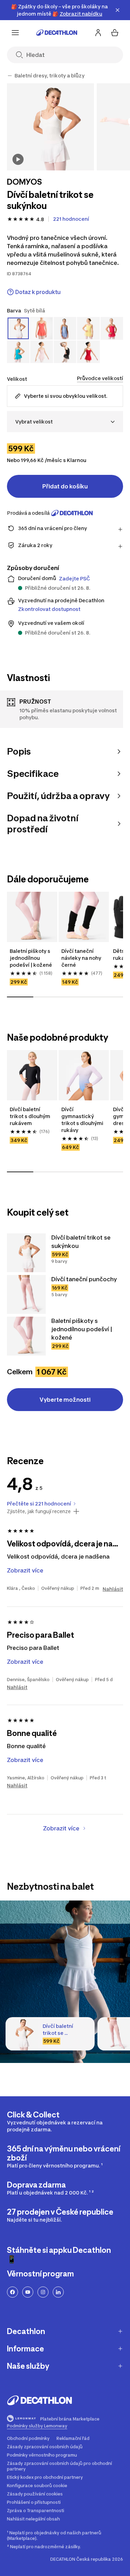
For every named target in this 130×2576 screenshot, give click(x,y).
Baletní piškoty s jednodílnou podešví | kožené (31, 958)
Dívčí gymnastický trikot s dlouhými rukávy (83, 1120)
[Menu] (15, 33)
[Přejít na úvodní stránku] (57, 33)
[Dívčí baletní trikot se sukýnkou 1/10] (50, 127)
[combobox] (65, 422)
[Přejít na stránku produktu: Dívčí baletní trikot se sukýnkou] (26, 1253)
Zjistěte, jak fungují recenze (39, 1511)
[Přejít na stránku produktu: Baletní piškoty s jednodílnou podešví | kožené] (26, 1336)
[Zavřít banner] (118, 10)
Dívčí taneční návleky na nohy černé (82, 958)
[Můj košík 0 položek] (115, 33)
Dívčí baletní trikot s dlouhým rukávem (31, 1116)
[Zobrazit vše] (10, 76)
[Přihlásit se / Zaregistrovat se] (98, 33)
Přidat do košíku (65, 486)
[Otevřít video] (18, 159)
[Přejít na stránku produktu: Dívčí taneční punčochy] (26, 1294)
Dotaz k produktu (38, 292)
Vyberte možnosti (65, 1400)
